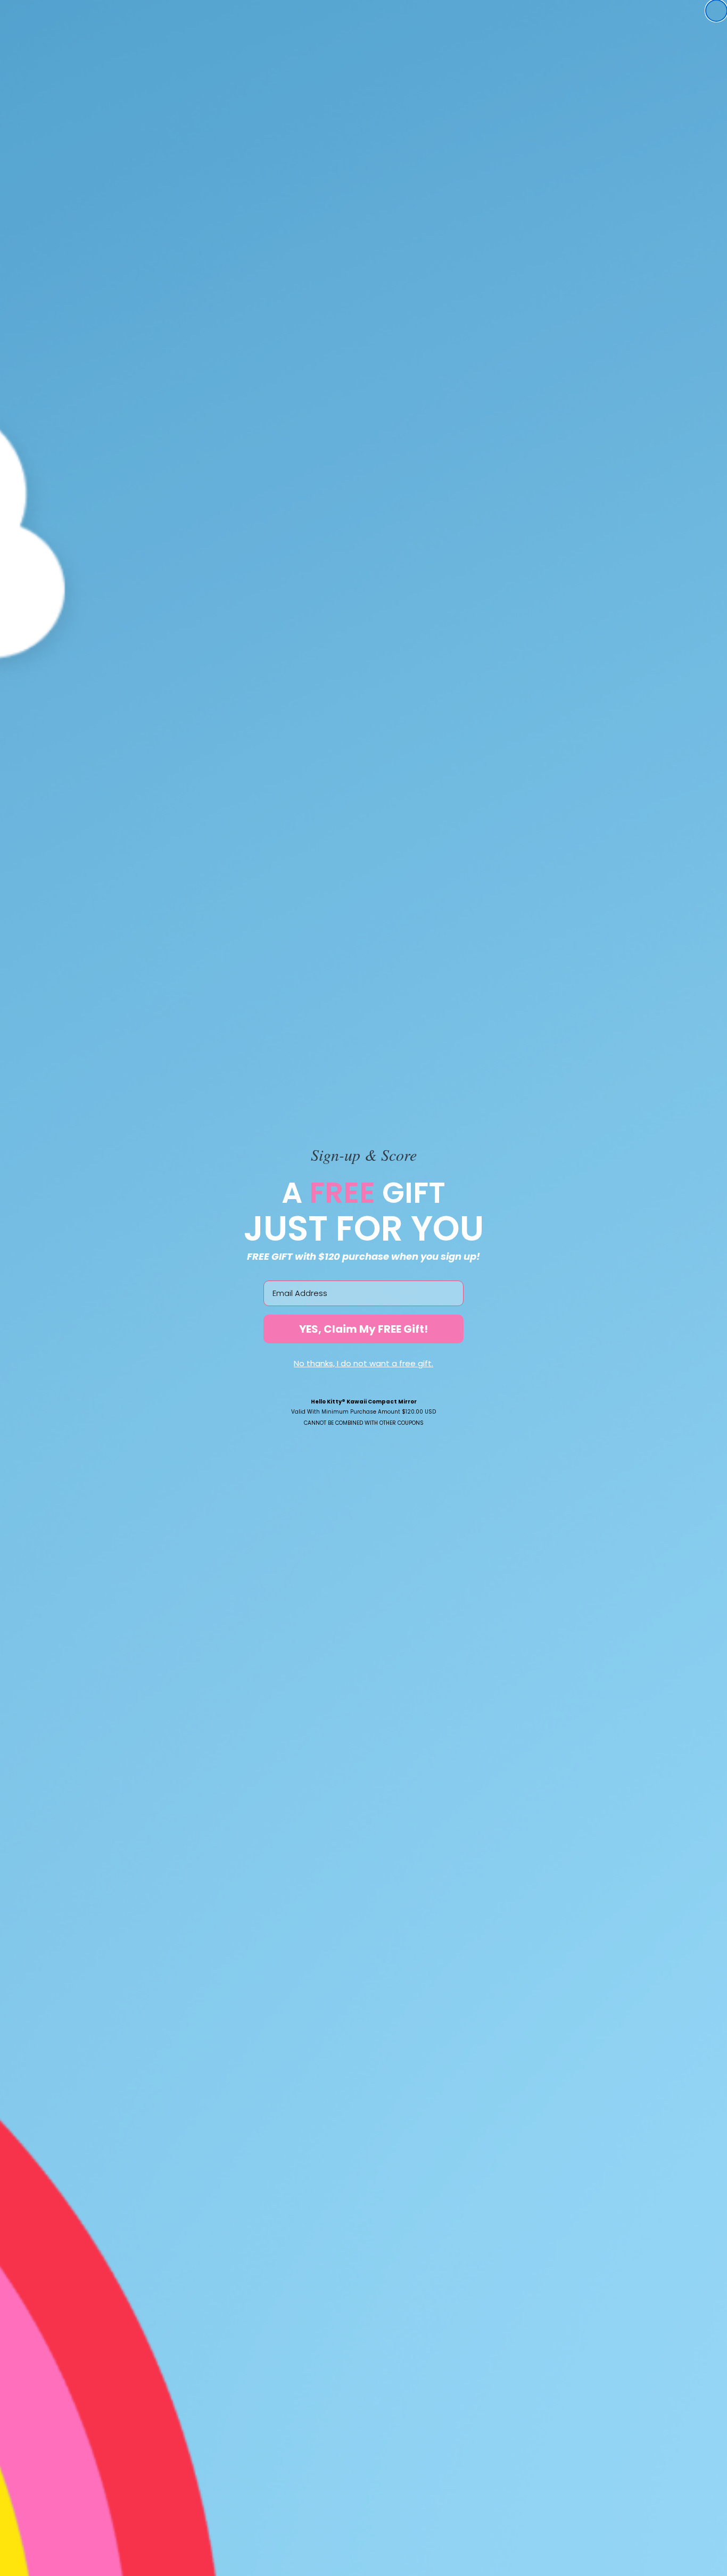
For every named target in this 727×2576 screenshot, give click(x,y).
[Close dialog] (716, 11)
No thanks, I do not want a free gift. (363, 1363)
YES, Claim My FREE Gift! (363, 1329)
